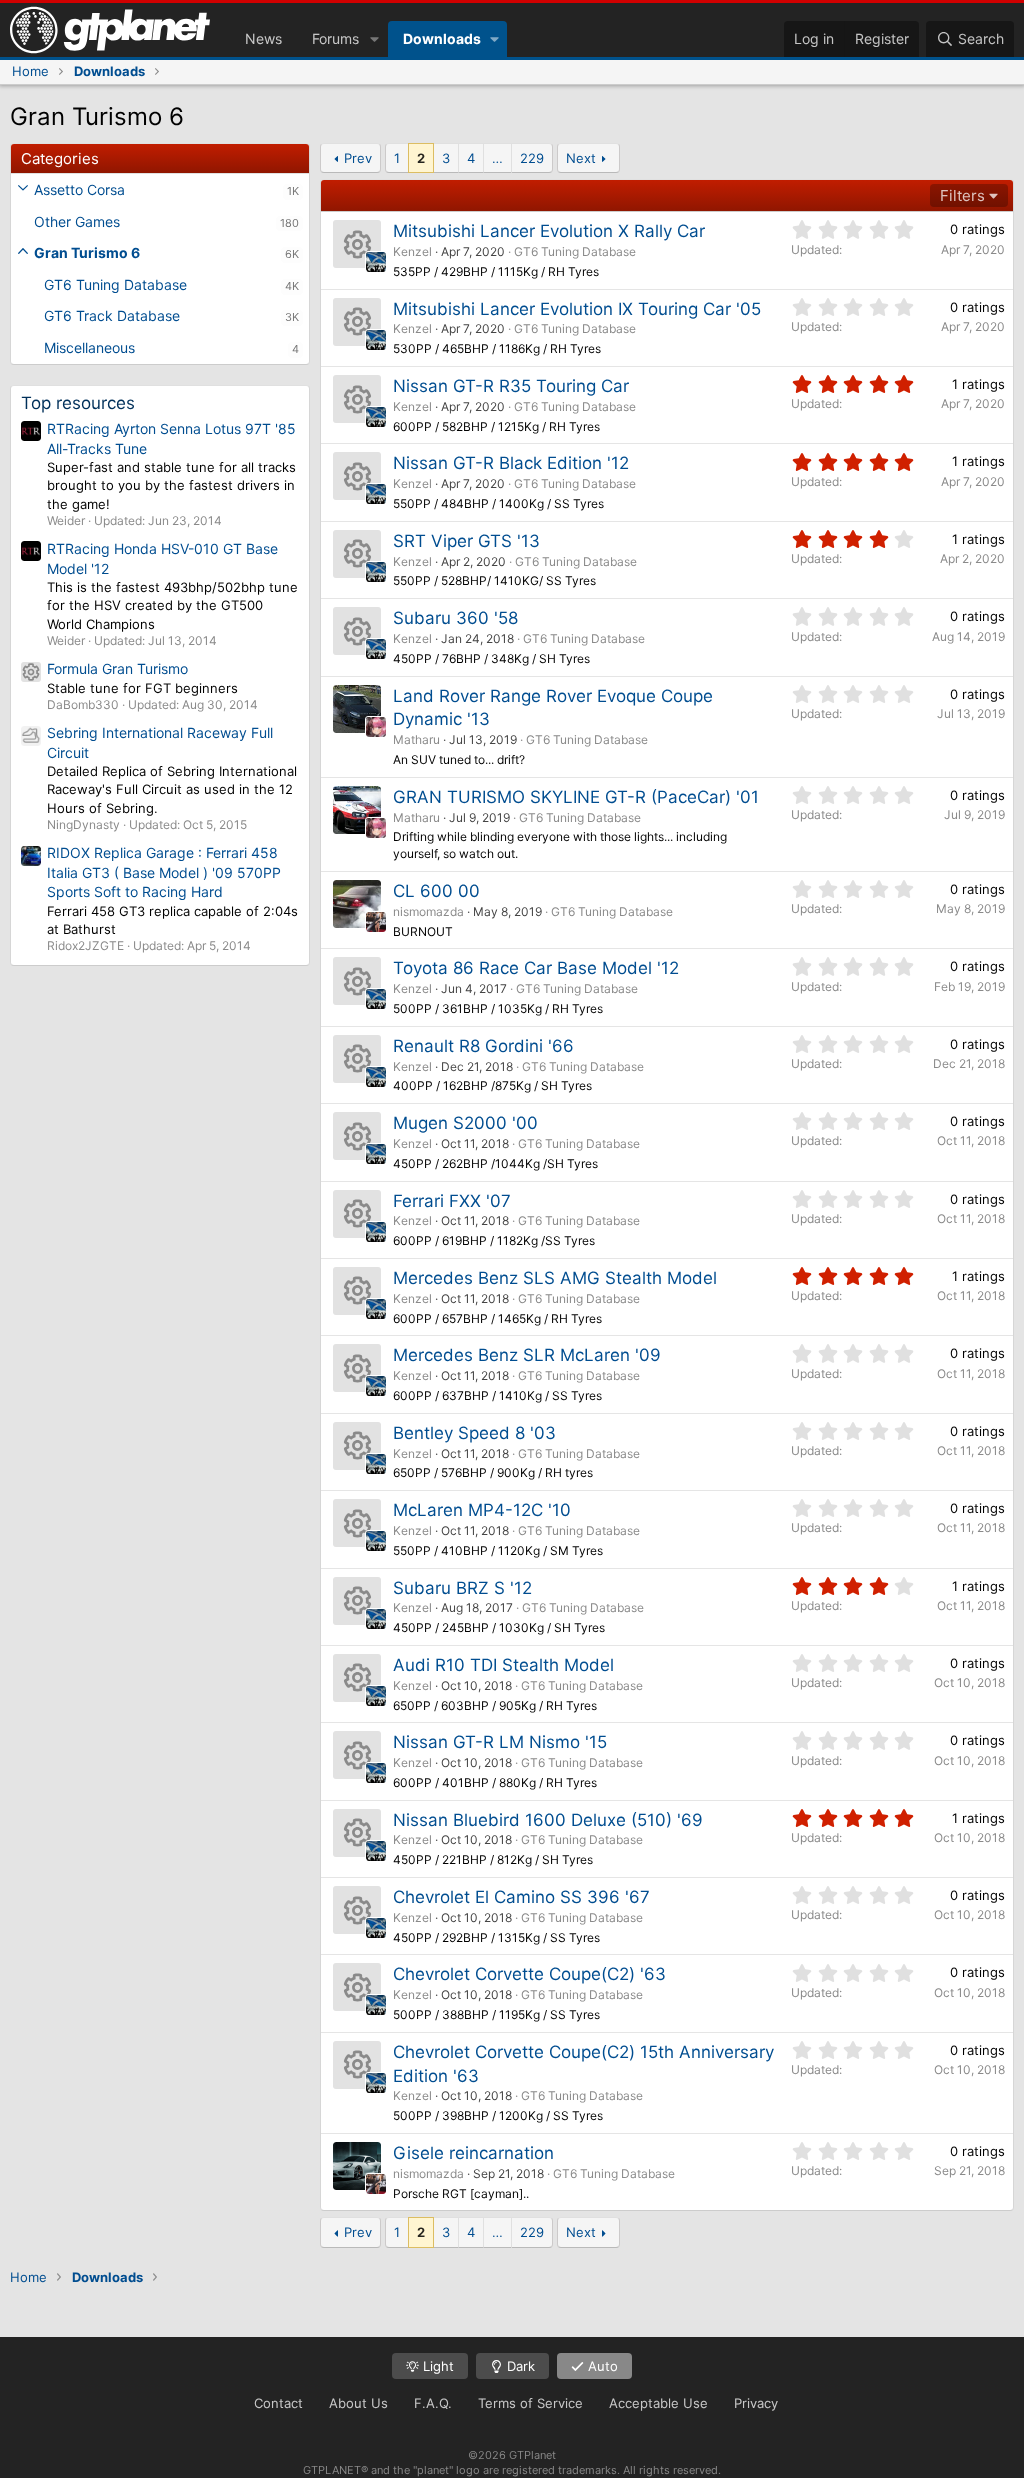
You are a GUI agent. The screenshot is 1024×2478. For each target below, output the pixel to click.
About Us (358, 2403)
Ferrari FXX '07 (452, 1201)
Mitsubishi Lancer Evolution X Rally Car (549, 231)
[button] (374, 39)
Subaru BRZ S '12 (462, 1588)
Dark (519, 2366)
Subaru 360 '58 (455, 618)
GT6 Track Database (112, 315)
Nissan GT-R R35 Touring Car (511, 386)
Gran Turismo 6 (87, 252)
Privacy (756, 2403)
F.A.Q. (433, 2403)
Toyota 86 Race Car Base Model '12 (536, 968)
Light (436, 2366)
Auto (601, 2366)
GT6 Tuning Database (115, 284)
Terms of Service (530, 2403)
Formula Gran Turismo (117, 668)
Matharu (416, 739)
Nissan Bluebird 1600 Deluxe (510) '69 (548, 1820)
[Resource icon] (357, 244)
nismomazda (428, 911)
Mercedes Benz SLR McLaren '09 (527, 1355)
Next (581, 158)
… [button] (497, 158)
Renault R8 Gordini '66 (483, 1046)
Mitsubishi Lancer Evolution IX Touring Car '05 (577, 309)
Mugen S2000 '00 (465, 1123)
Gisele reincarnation (473, 2153)
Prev (358, 158)
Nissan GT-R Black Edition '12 (511, 463)
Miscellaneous (89, 347)
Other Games (77, 221)
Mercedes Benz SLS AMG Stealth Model (555, 1278)
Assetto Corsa (79, 189)
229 (532, 158)
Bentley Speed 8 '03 (474, 1433)
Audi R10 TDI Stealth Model (503, 1665)
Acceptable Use (658, 2403)
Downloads (442, 38)
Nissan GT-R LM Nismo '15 (500, 1742)
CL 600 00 (436, 891)
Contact (278, 2403)
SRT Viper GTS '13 (466, 541)
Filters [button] (962, 195)
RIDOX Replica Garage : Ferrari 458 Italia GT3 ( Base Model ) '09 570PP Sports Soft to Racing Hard (164, 872)
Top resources (78, 403)
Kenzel (412, 251)
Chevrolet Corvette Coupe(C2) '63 (529, 1974)
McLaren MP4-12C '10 (482, 1510)
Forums (335, 38)
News (263, 38)
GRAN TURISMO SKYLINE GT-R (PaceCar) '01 (576, 797)
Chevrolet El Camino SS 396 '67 (521, 1897)
